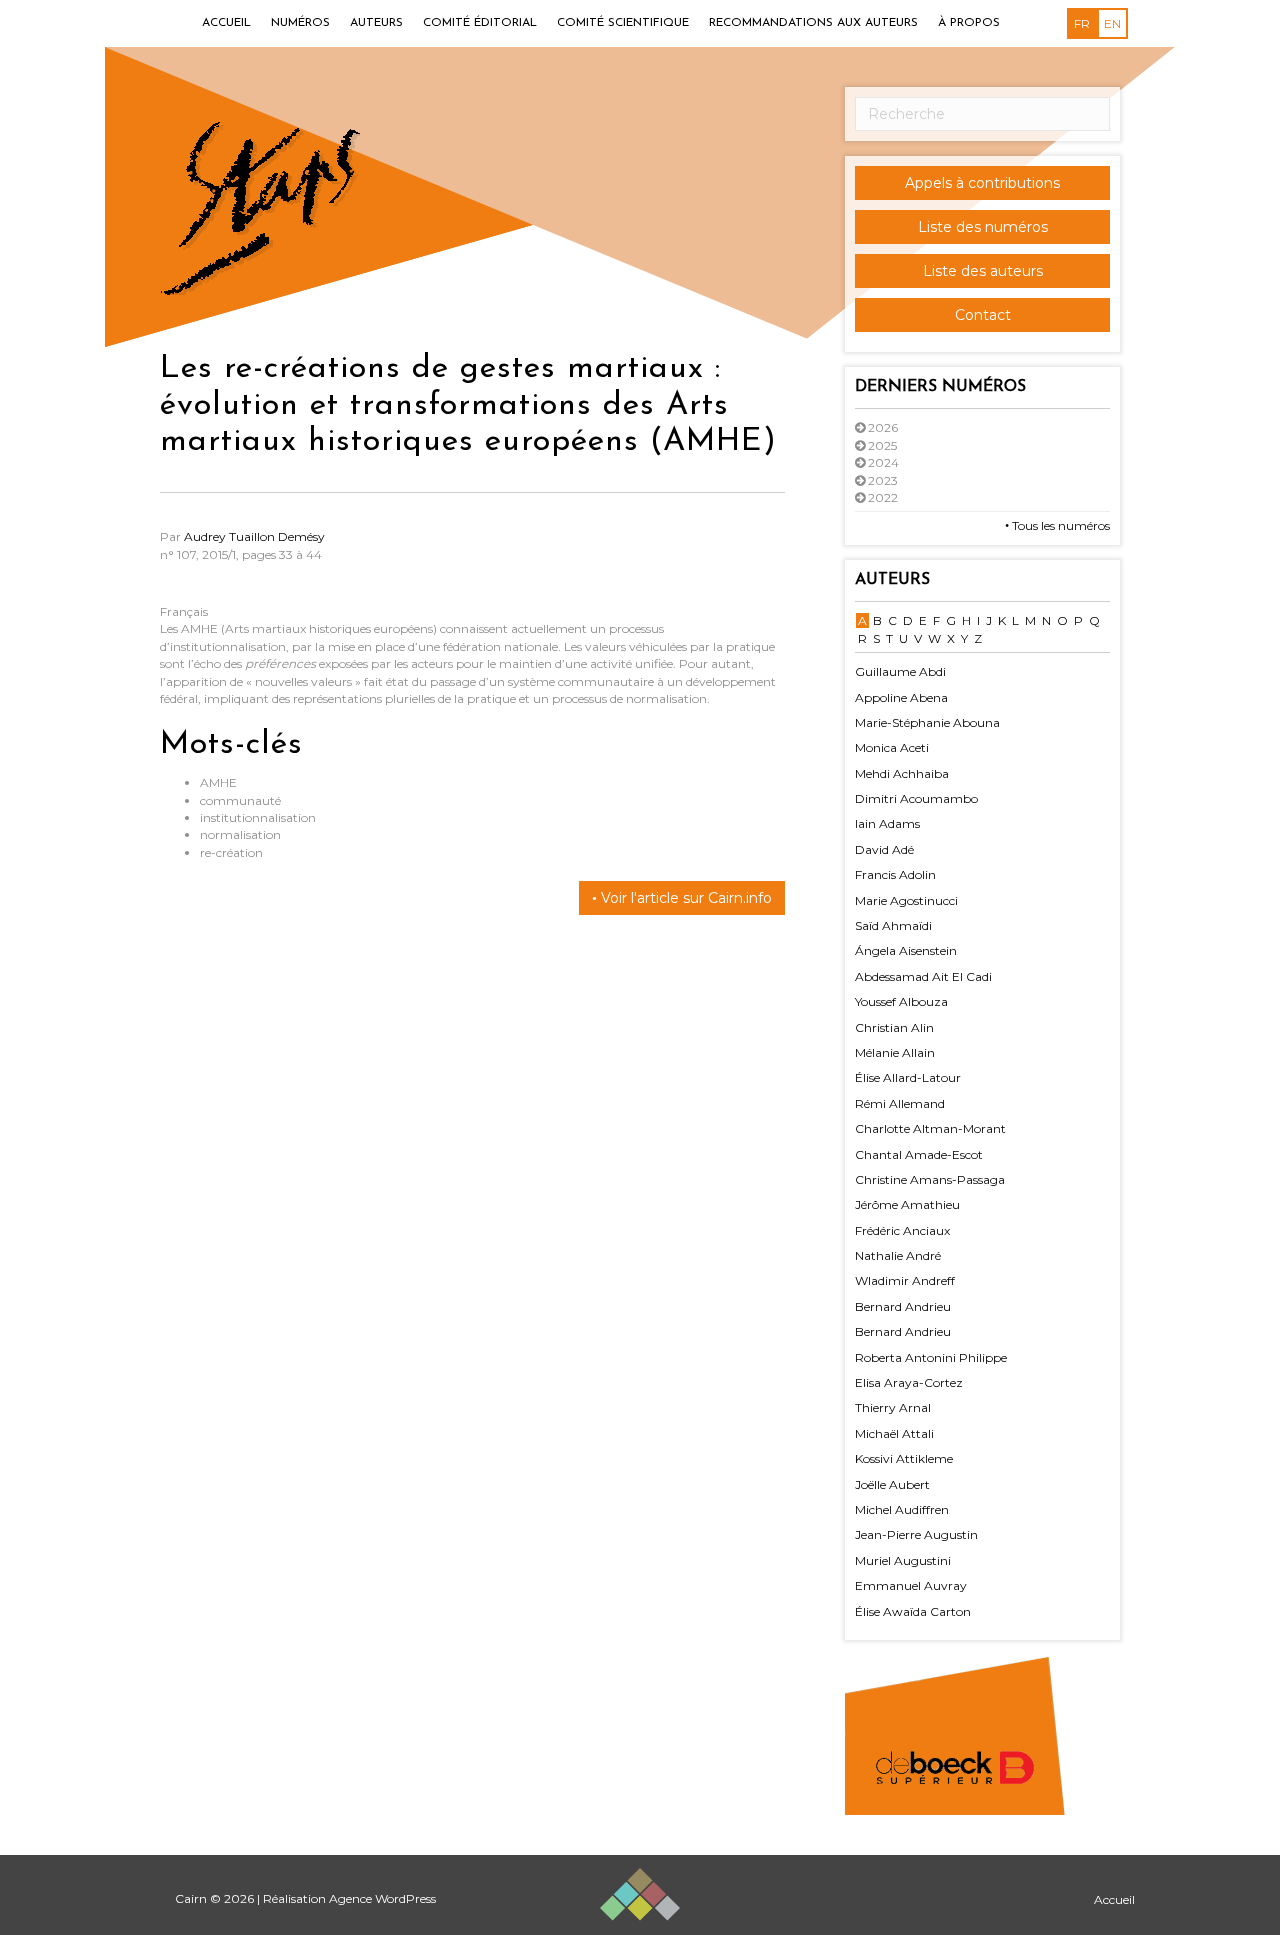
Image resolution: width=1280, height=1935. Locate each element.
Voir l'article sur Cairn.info (684, 898)
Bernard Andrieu (903, 1306)
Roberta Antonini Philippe (931, 1357)
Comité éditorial (480, 23)
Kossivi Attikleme (904, 1458)
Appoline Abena (901, 697)
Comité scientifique (623, 23)
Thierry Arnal (893, 1407)
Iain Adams (887, 823)
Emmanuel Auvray (911, 1585)
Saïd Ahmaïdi (893, 925)
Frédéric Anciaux (902, 1230)
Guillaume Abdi (900, 671)
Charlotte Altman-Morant (930, 1128)
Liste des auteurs (983, 271)
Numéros (300, 23)
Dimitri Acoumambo (916, 798)
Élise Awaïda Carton (913, 1611)
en (1112, 23)
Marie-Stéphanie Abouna (927, 722)
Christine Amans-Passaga (930, 1179)
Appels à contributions (982, 183)
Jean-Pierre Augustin (916, 1534)
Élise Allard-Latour (908, 1077)
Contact (983, 315)
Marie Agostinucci (906, 900)
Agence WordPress (382, 1898)
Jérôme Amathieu (907, 1204)
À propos (969, 23)
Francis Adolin (895, 874)
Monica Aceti (892, 747)
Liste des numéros (983, 227)
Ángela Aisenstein (906, 950)
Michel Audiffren (902, 1509)
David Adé (884, 849)
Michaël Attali (894, 1433)
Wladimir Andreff (905, 1280)
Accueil (226, 23)
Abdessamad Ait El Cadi (923, 976)
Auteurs (376, 23)
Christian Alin (894, 1027)
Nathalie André (898, 1255)
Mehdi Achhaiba (902, 773)
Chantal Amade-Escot (919, 1154)
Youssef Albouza (901, 1001)
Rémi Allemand (900, 1103)
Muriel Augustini (903, 1560)
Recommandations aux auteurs (813, 23)
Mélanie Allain (895, 1052)
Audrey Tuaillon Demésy (254, 536)
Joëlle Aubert (892, 1484)
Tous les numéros (1059, 525)
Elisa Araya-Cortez (909, 1382)
